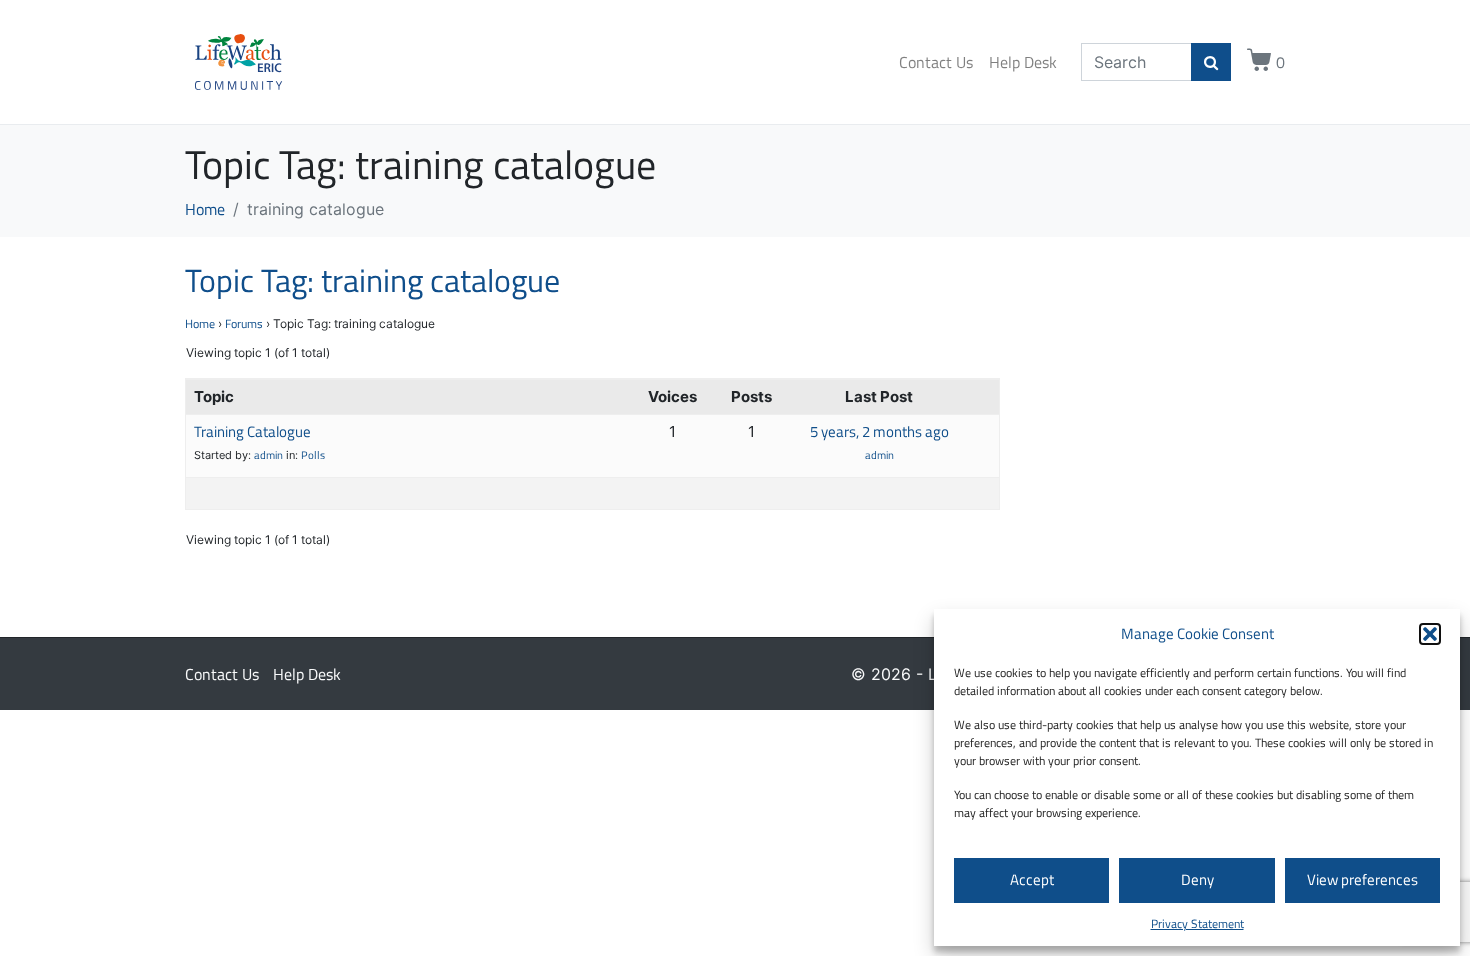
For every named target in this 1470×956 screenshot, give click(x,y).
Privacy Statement (1197, 923)
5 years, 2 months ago (879, 431)
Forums (244, 323)
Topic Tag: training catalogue (372, 280)
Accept (1032, 879)
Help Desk (1023, 62)
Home (200, 323)
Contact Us (936, 62)
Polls (313, 455)
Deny (1197, 879)
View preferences (1362, 879)
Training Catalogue (252, 431)
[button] (1430, 634)
